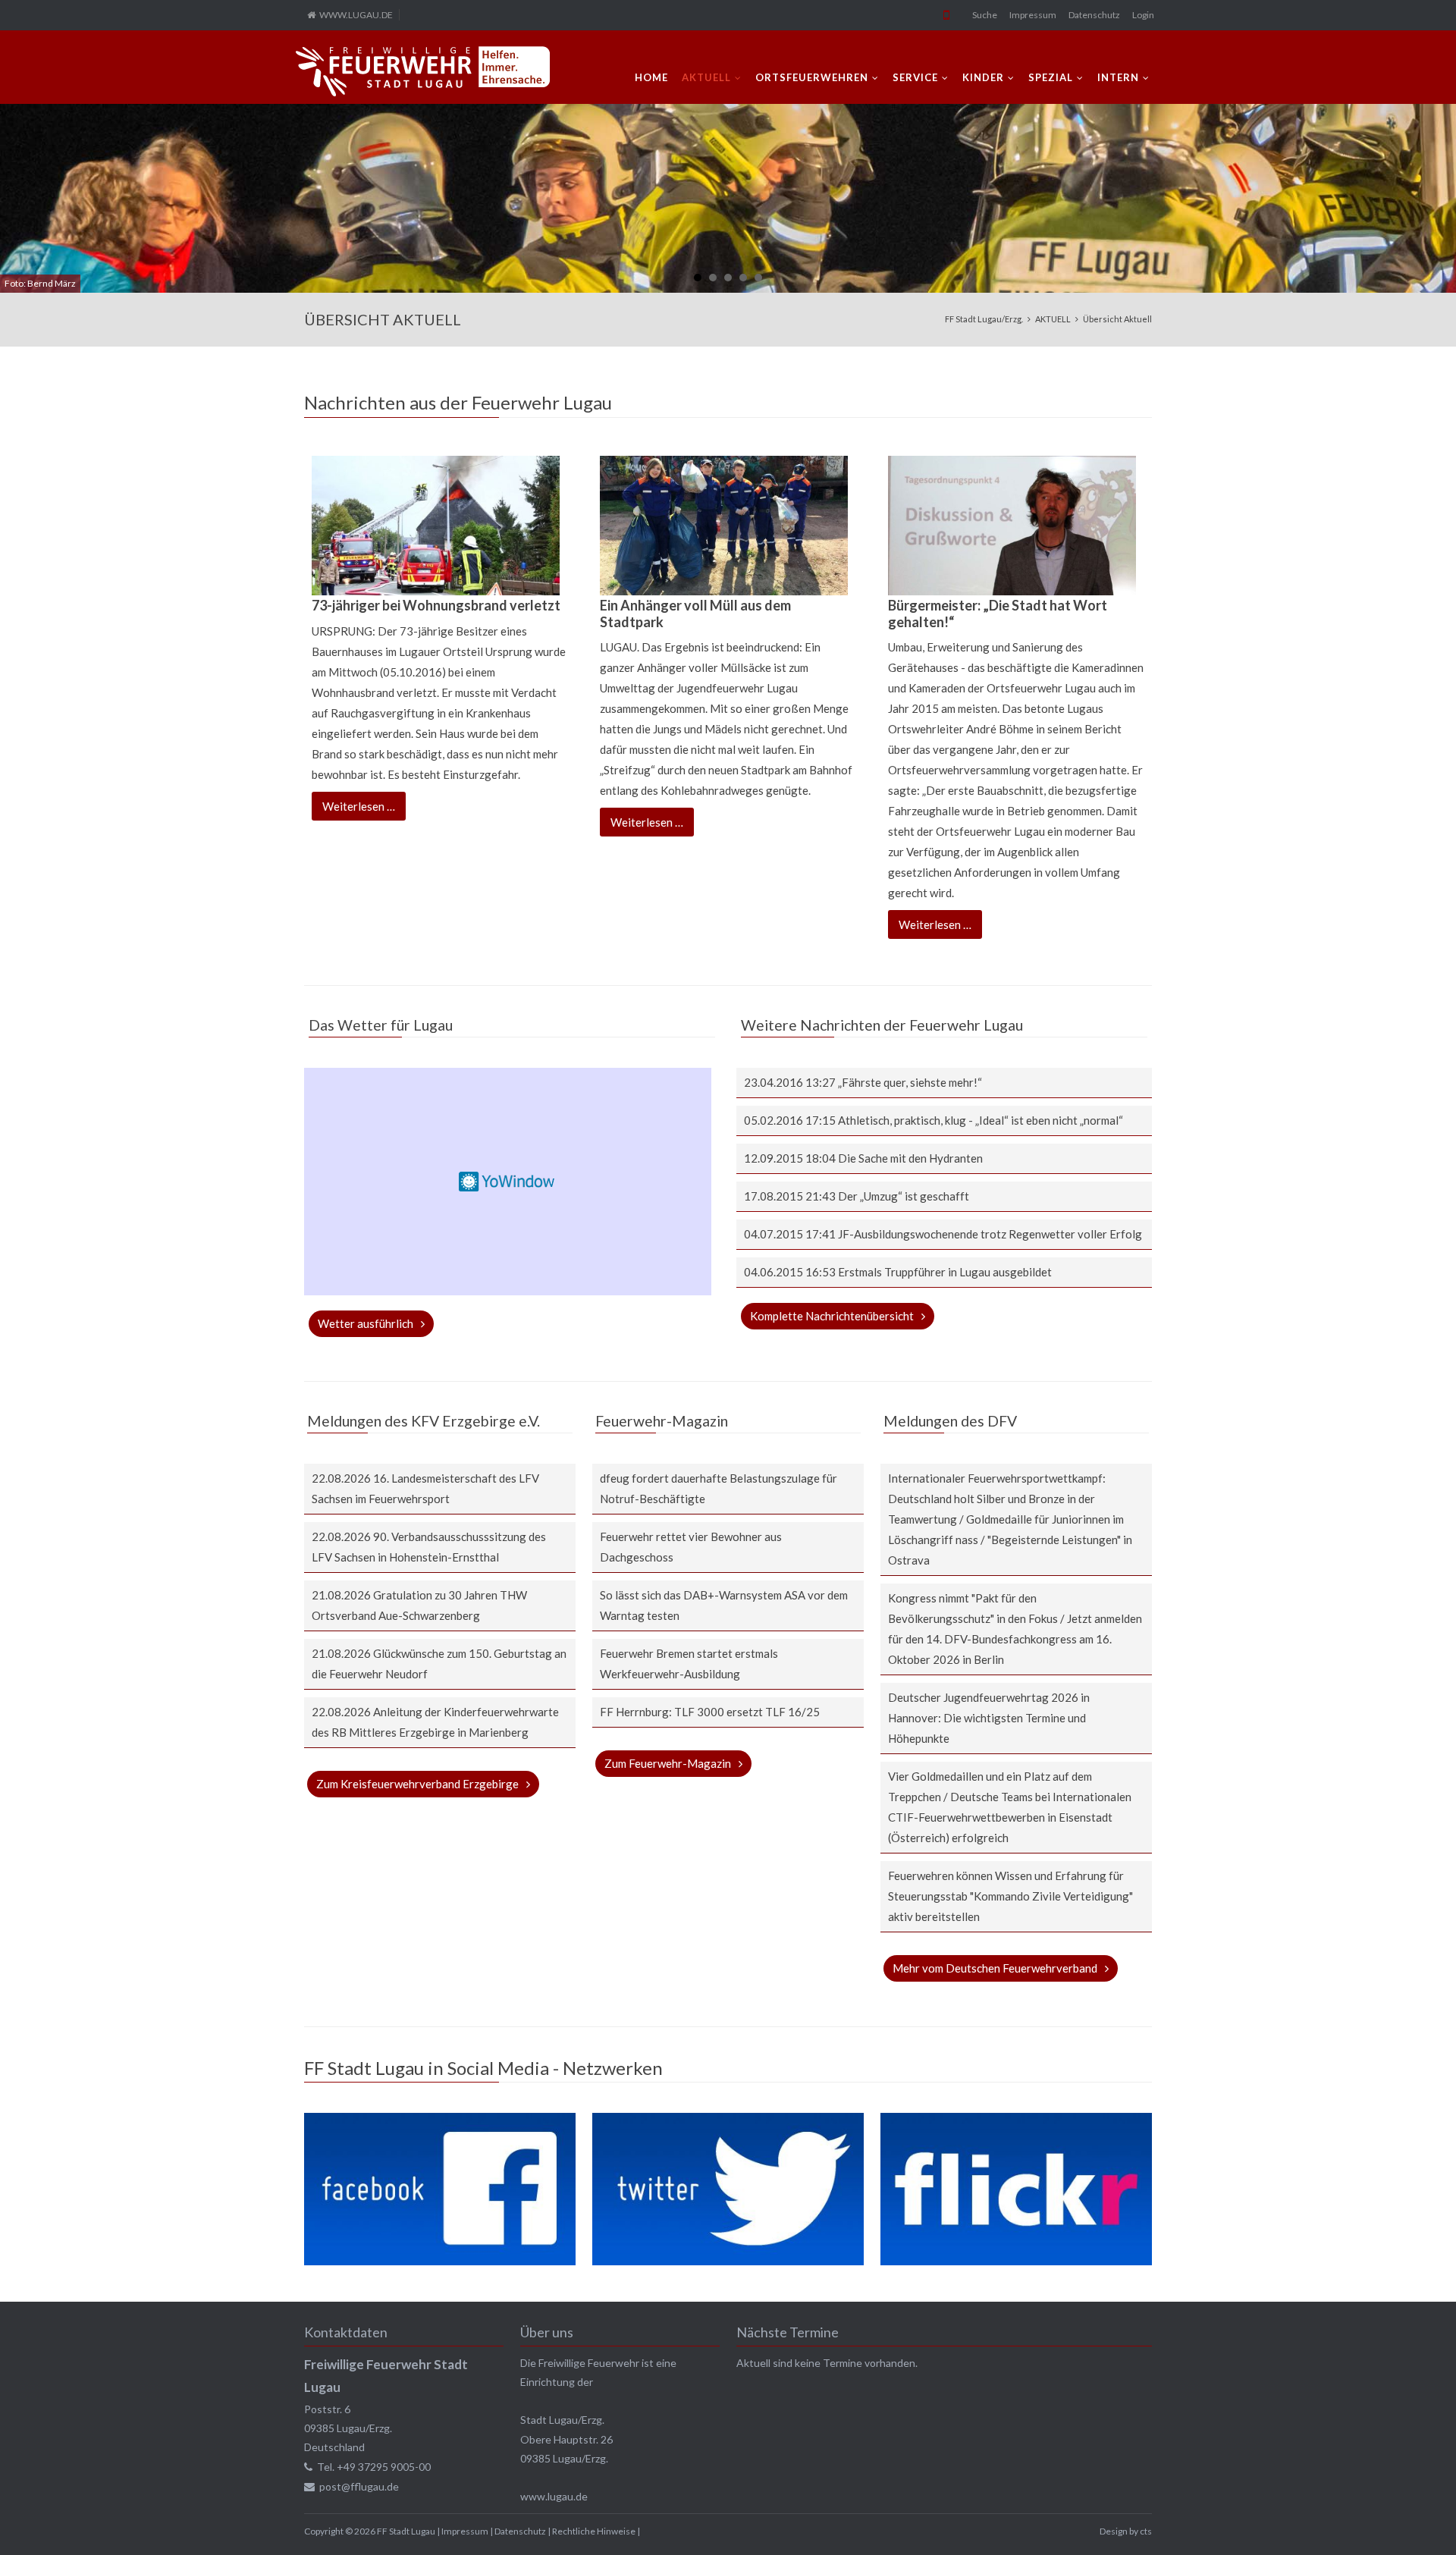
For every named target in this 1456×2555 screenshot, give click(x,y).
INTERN (1118, 77)
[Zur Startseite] (423, 71)
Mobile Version (946, 15)
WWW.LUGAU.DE (356, 15)
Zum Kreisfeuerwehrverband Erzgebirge (417, 1784)
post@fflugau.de (359, 2486)
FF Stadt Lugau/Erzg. (984, 319)
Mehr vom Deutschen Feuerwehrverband (995, 1968)
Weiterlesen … (364, 810)
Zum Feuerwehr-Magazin (668, 1763)
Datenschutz (1094, 15)
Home (651, 77)
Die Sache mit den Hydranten (910, 1158)
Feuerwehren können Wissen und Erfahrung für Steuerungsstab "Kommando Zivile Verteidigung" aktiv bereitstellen (1010, 1896)
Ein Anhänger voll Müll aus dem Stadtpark (695, 614)
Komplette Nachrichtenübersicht (832, 1316)
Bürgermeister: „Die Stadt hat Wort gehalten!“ (998, 614)
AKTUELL (706, 77)
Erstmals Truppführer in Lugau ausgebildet (945, 1272)
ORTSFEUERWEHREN (812, 77)
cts (1146, 2531)
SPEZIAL (1051, 77)
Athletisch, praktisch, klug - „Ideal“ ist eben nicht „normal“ (981, 1120)
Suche (985, 15)
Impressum (1033, 15)
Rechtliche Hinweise (594, 2531)
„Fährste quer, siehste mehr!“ (910, 1082)
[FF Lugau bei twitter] (728, 2261)
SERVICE (915, 77)
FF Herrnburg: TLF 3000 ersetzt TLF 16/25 (710, 1712)
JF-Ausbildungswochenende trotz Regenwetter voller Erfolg (990, 1234)
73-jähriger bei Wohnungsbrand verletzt (436, 605)
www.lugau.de (554, 2496)
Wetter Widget (507, 1182)
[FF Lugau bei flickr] (1016, 2261)
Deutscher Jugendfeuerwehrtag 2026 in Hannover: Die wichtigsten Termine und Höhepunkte (989, 1718)
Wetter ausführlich (366, 1323)
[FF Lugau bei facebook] (439, 2261)
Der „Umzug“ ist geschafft (904, 1196)
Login (1143, 15)
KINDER (983, 77)
